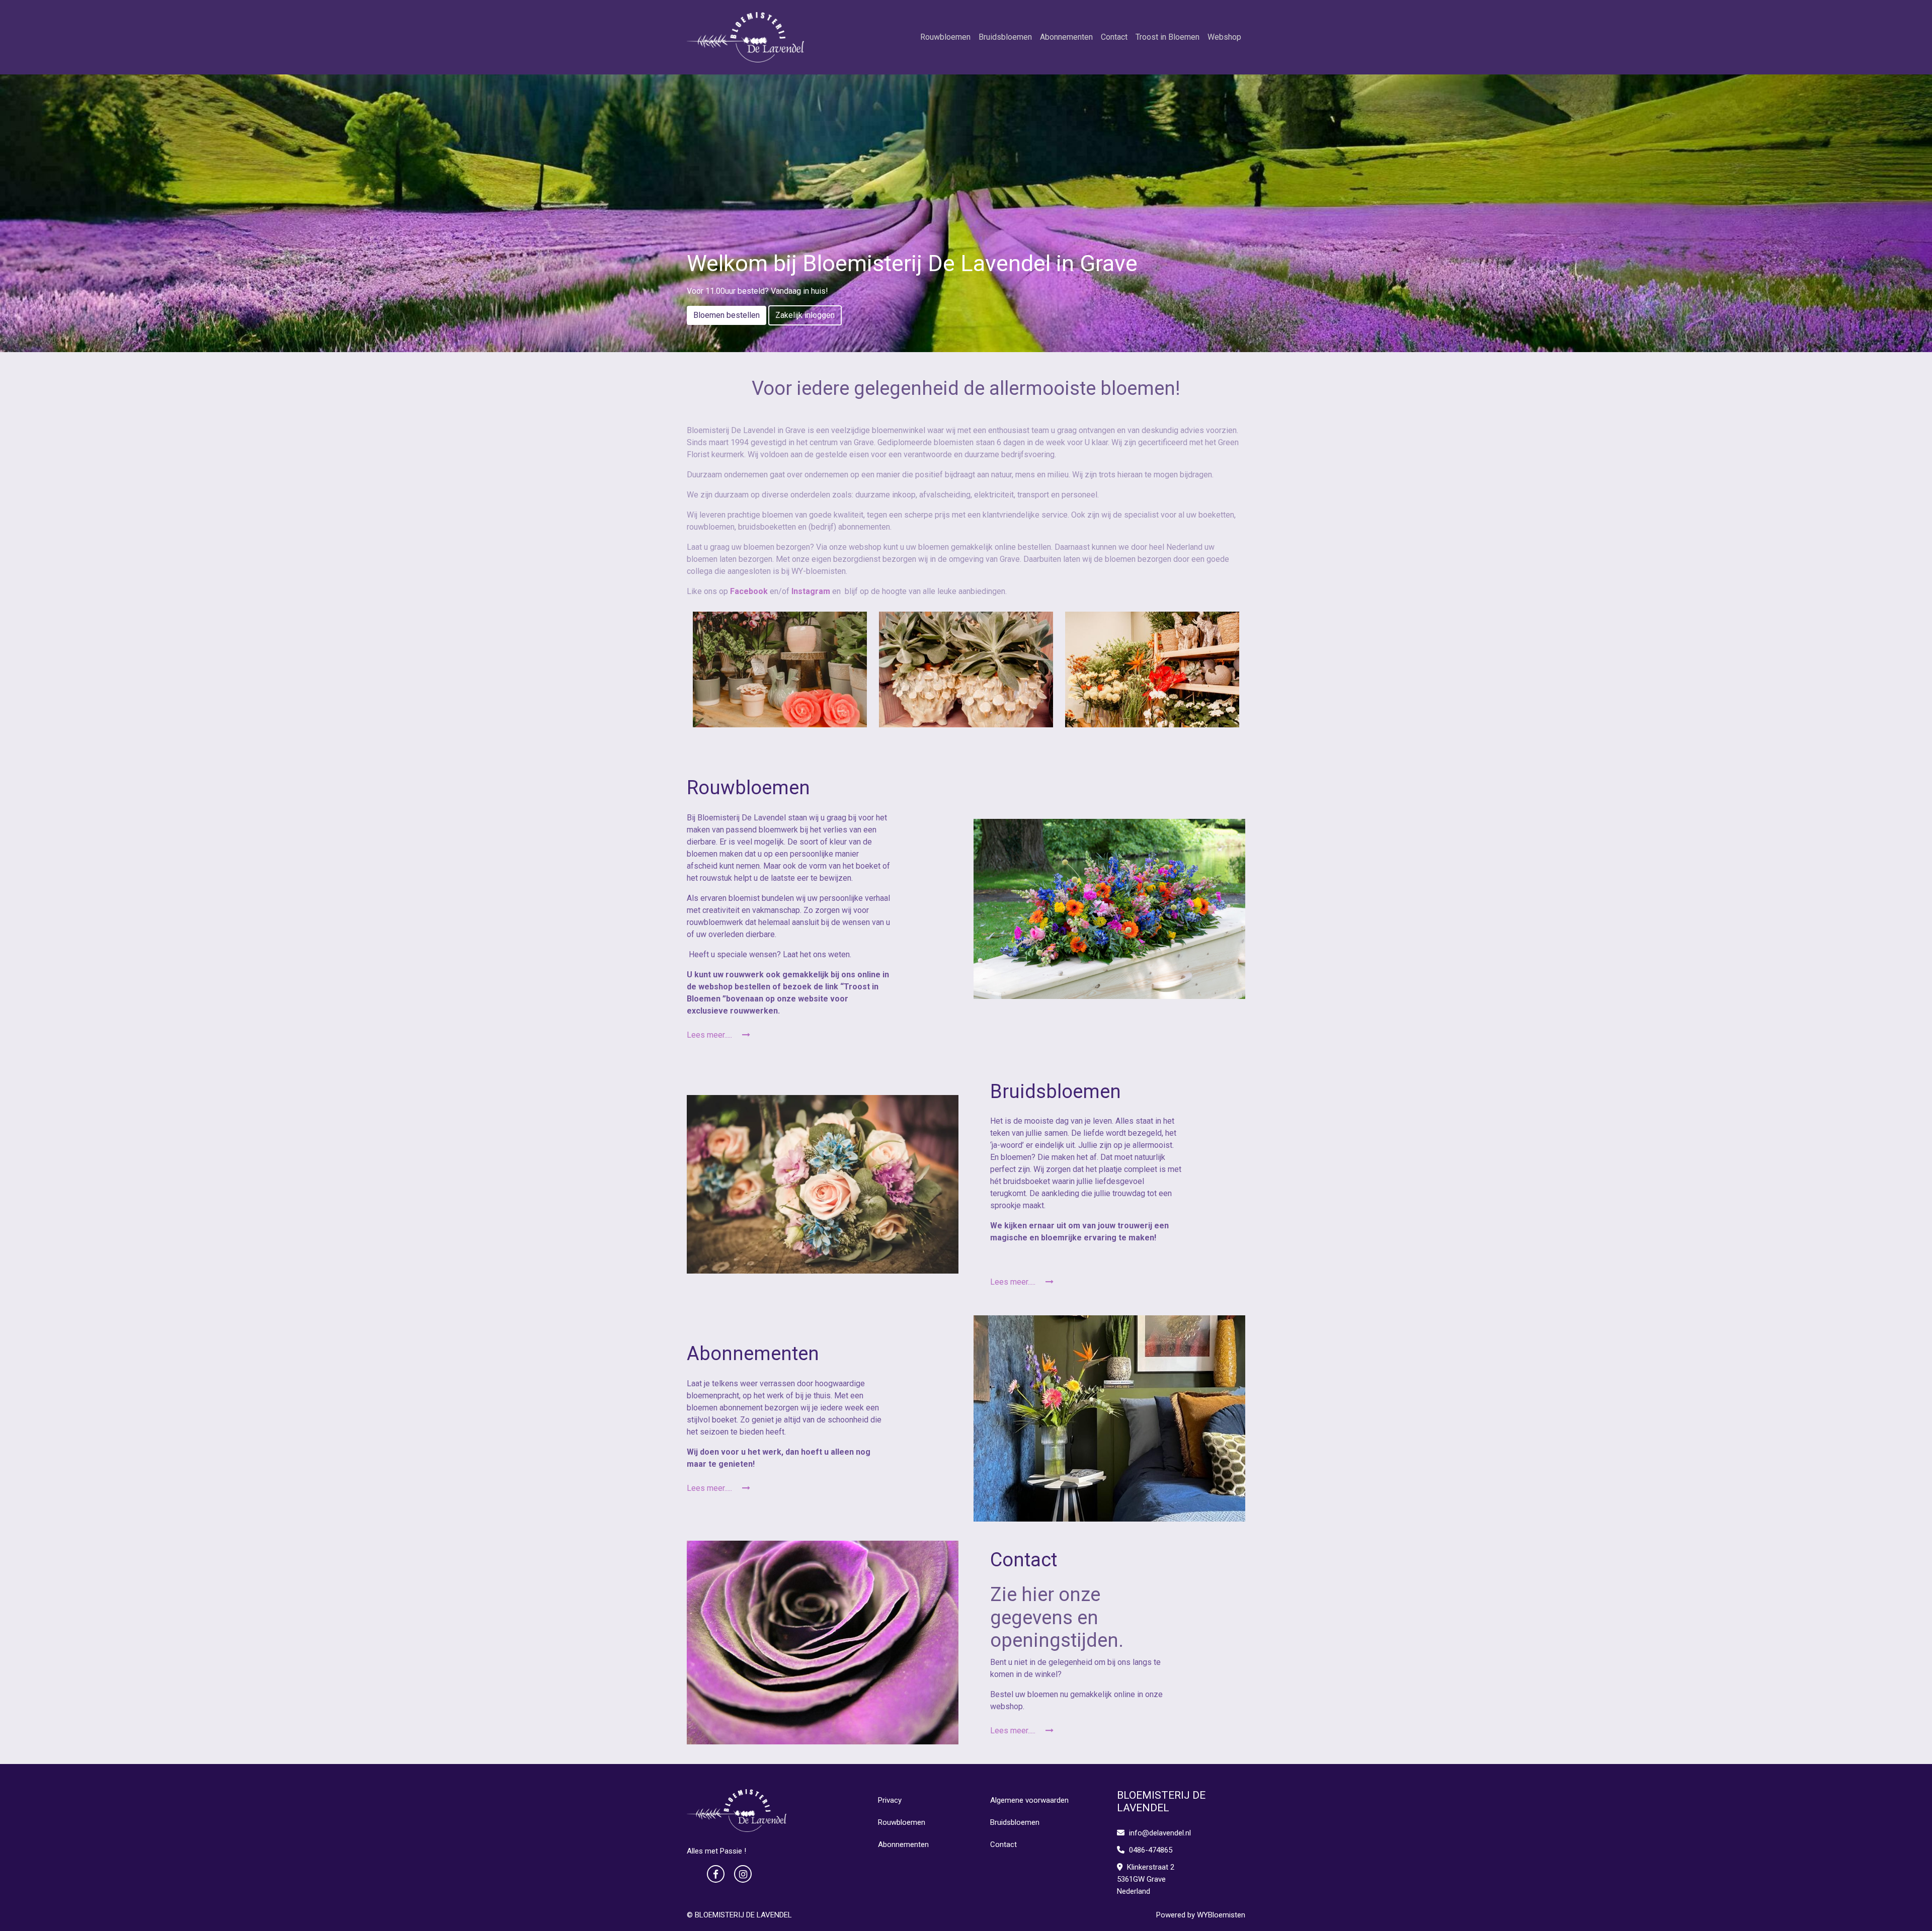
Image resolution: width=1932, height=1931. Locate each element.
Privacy (890, 1800)
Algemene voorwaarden (1029, 1800)
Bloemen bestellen (727, 315)
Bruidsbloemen (1005, 37)
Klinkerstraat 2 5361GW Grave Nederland (1146, 1879)
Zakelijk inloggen (805, 315)
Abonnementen (1066, 37)
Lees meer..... (710, 1035)
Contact (1114, 37)
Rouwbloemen (945, 37)
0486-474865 (1150, 1850)
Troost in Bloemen (1168, 37)
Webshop (1224, 37)
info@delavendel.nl (1160, 1833)
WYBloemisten (1221, 1915)
